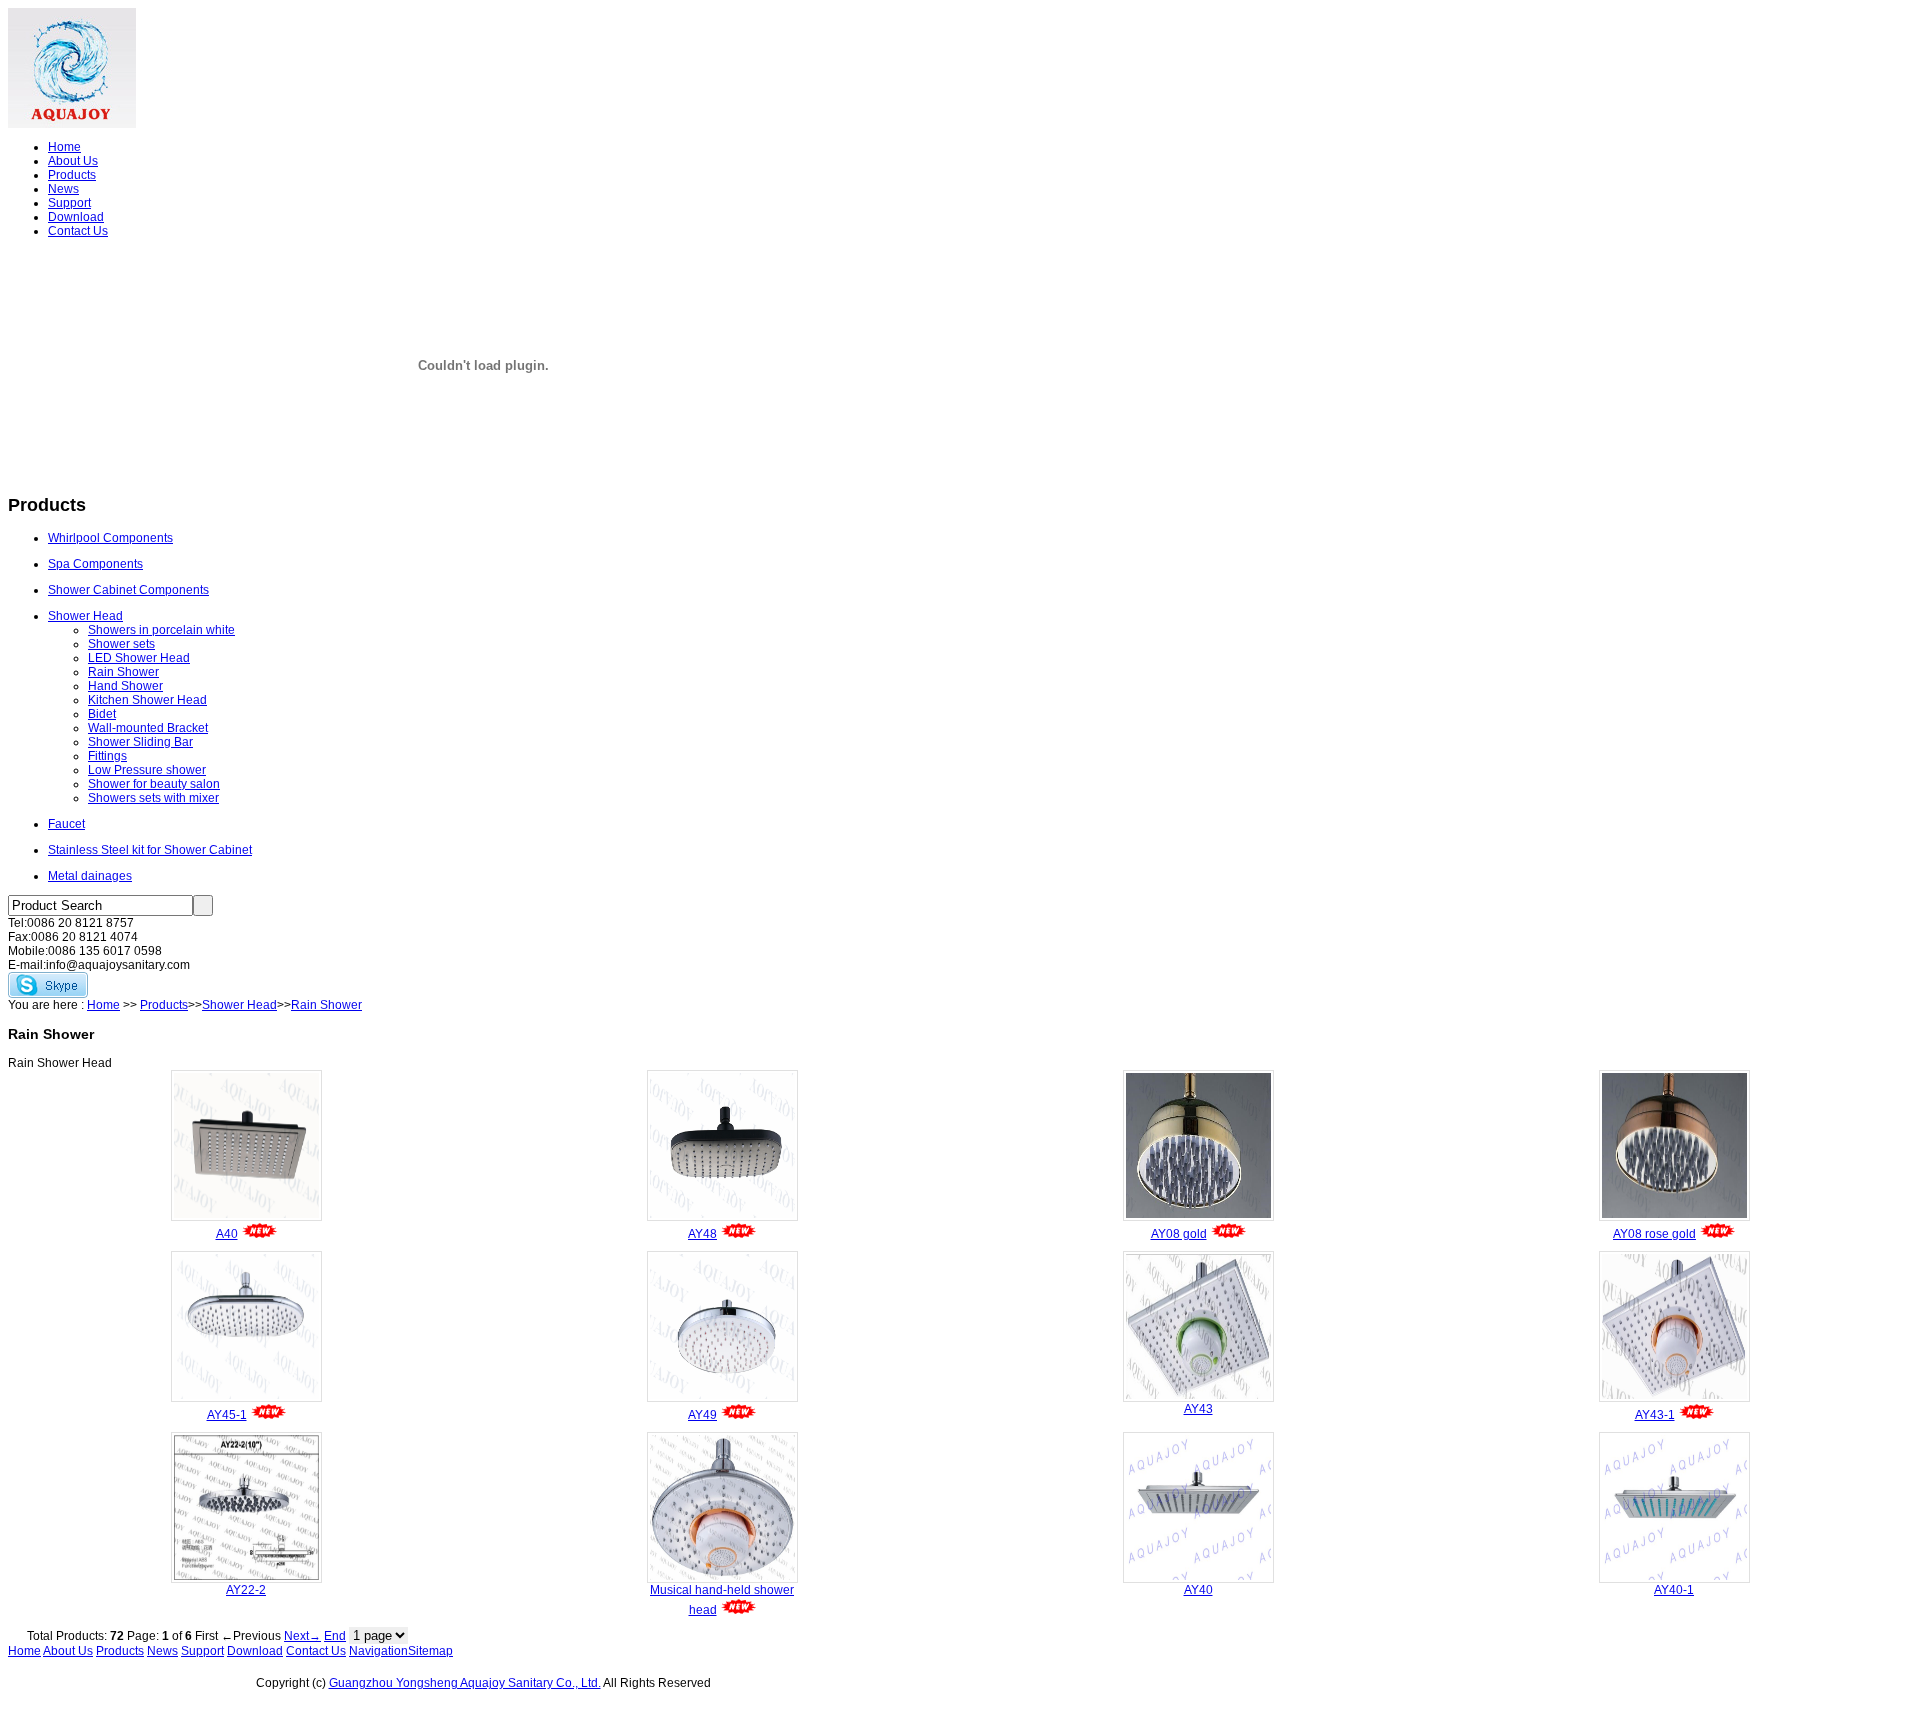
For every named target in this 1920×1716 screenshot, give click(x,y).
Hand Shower (125, 686)
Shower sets (121, 644)
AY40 (1198, 1590)
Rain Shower (123, 672)
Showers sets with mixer (153, 798)
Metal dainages (90, 876)
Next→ (302, 1636)
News (63, 189)
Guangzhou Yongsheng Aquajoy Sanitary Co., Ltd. (465, 1683)
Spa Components (95, 564)
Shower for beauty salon (154, 784)
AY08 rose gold (1654, 1234)
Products (72, 175)
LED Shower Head (139, 658)
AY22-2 (246, 1590)
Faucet (66, 824)
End (335, 1636)
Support (69, 203)
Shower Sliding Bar (140, 742)
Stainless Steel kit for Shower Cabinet (150, 850)
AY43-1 (1655, 1415)
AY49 (702, 1415)
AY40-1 (1674, 1590)
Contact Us (78, 231)
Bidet (102, 714)
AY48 (702, 1234)
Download (76, 217)
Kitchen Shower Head (147, 700)
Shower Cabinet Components (128, 590)
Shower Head (85, 616)
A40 (227, 1234)
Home (64, 147)
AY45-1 (227, 1415)
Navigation (378, 1651)
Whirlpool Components (110, 538)
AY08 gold (1179, 1234)
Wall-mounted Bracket (148, 728)
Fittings (107, 756)
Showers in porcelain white (161, 630)
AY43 (1198, 1409)
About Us (73, 161)
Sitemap (430, 1651)
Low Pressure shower (147, 770)
